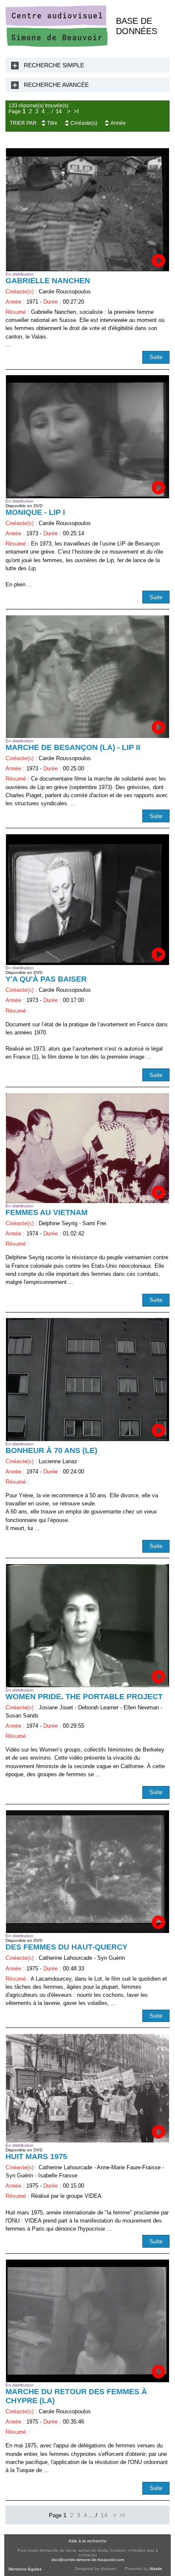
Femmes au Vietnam (47, 1212)
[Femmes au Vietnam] (87, 1148)
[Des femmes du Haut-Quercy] (87, 1872)
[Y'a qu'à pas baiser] (87, 900)
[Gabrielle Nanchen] (87, 210)
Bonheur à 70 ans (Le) (51, 1450)
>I (76, 112)
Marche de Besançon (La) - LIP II (73, 747)
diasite (156, 2569)
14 (59, 112)
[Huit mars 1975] (87, 2088)
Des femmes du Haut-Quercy (66, 1947)
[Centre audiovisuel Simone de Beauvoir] (56, 45)
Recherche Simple (54, 65)
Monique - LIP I (35, 512)
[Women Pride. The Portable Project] (87, 1625)
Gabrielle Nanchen (48, 281)
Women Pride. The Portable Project (84, 1697)
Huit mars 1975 (36, 2157)
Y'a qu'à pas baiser (46, 979)
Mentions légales (25, 2569)
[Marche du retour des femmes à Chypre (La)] (87, 2321)
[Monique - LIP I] (87, 437)
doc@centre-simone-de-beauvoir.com (88, 2560)
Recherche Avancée (56, 85)
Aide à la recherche (87, 2541)
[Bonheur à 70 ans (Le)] (87, 1379)
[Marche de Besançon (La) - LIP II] (87, 677)
